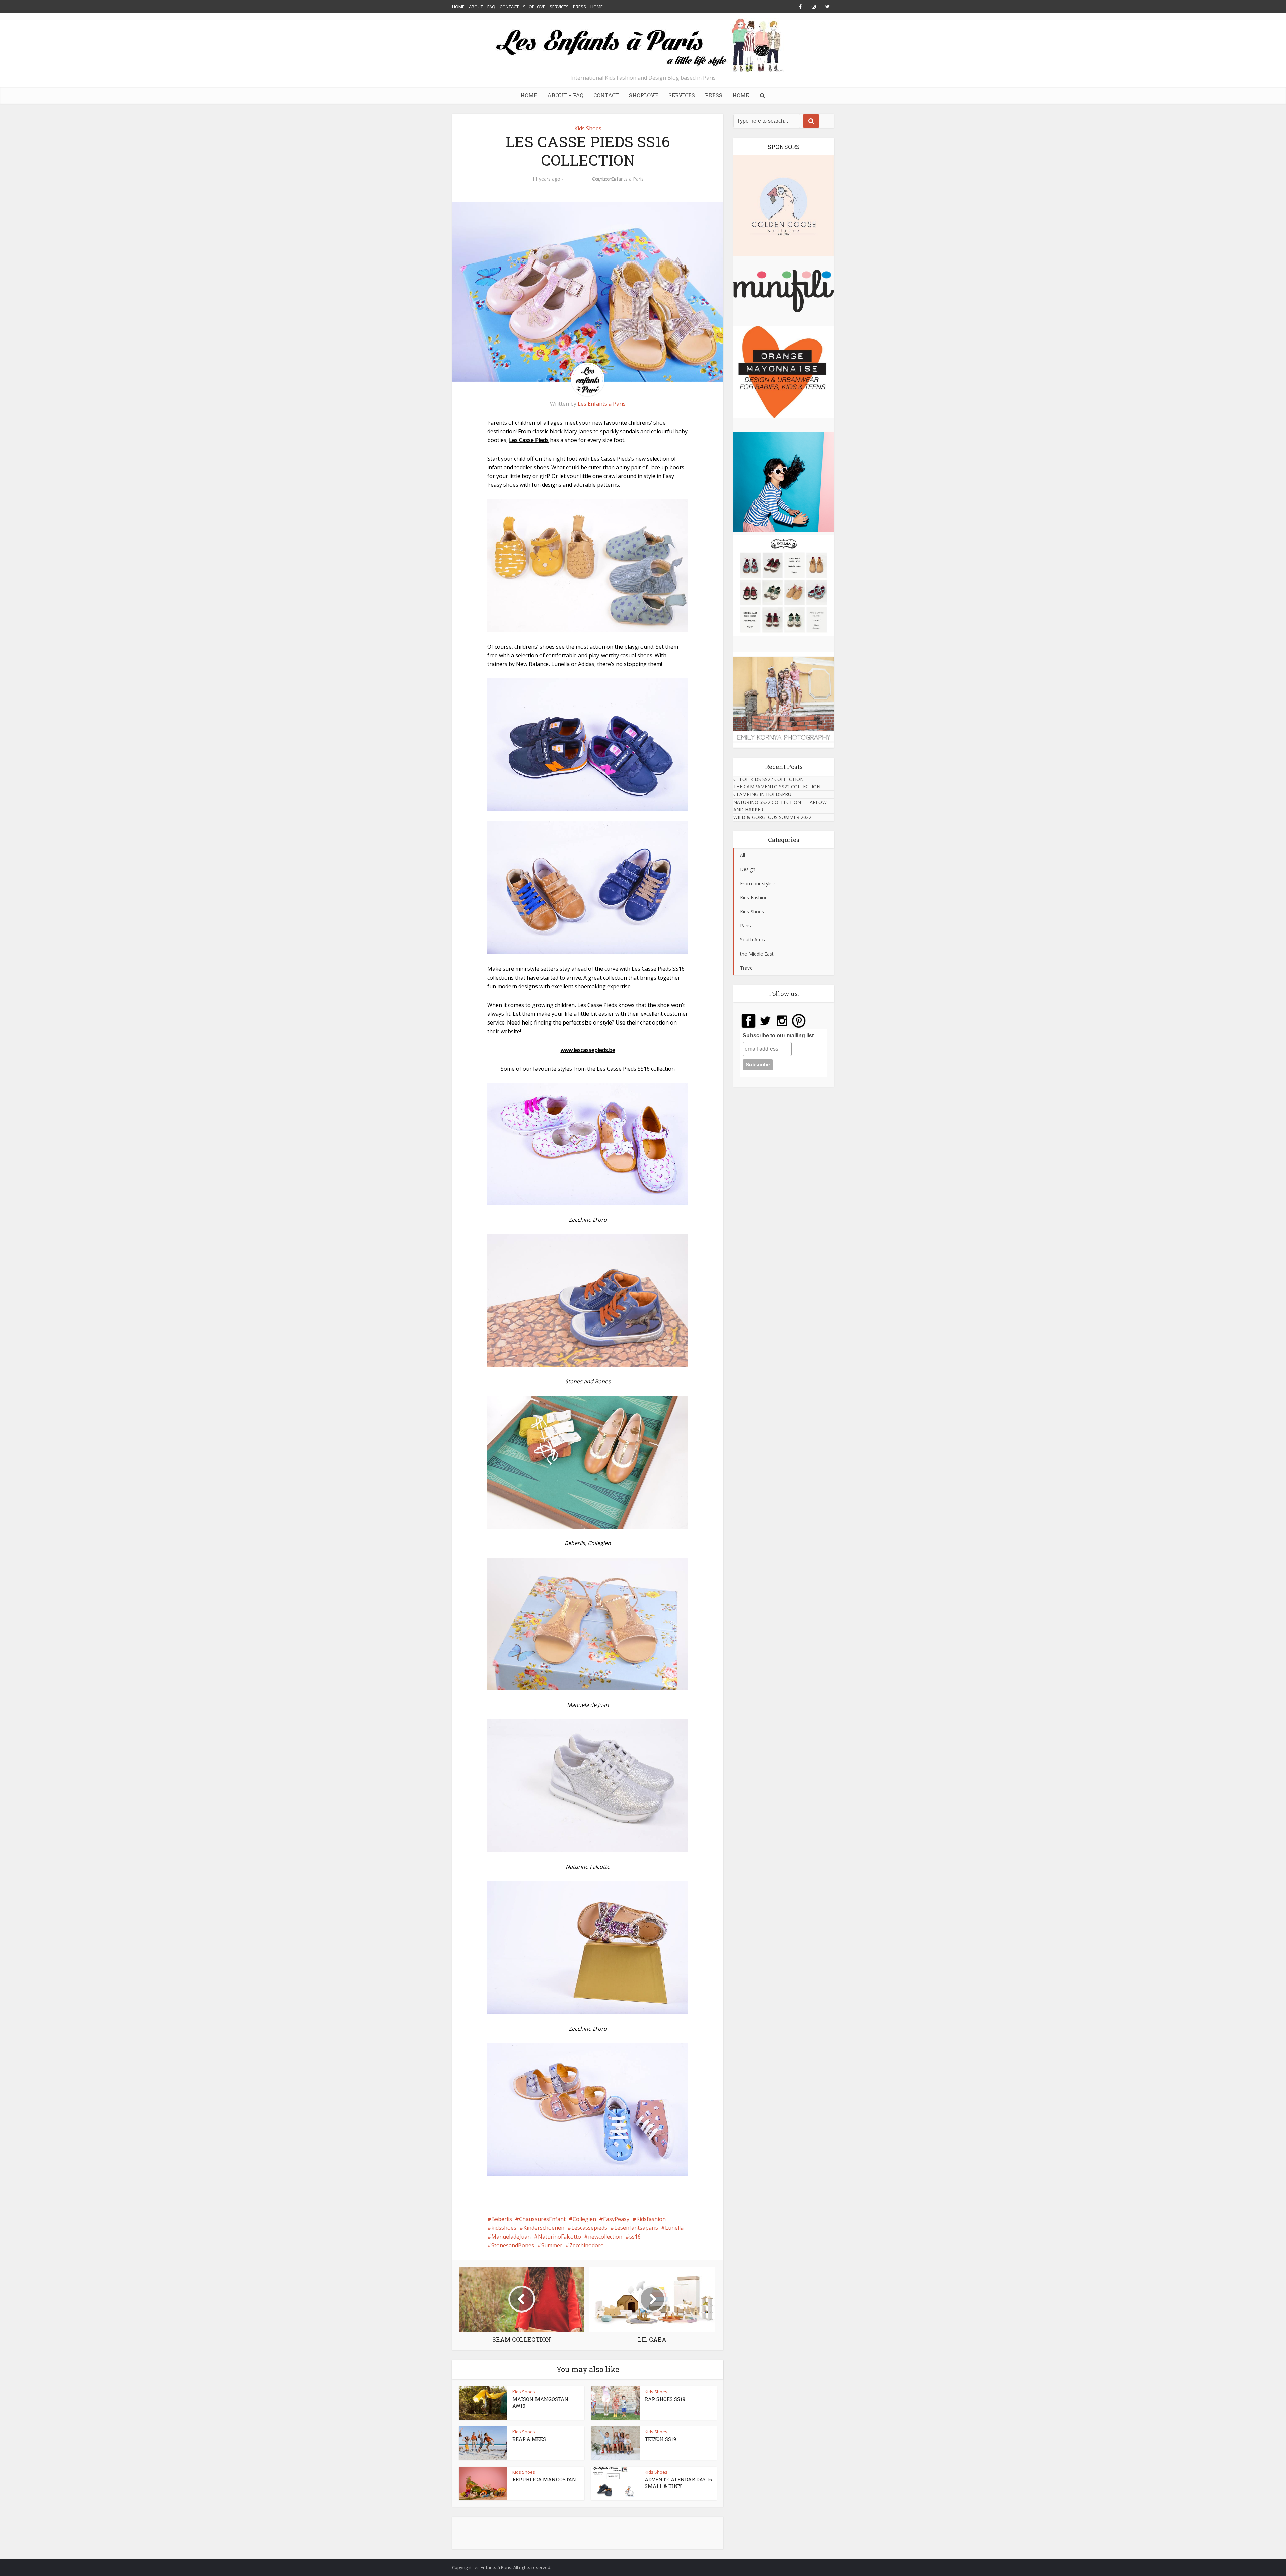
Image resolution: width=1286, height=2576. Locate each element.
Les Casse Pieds (529, 440)
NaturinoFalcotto (559, 2237)
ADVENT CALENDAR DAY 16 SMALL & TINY (678, 2483)
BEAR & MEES (529, 2439)
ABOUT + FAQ (482, 7)
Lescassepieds (589, 2228)
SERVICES (559, 7)
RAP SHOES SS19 (665, 2399)
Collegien (584, 2219)
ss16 (635, 2237)
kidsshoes (504, 2228)
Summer (552, 2245)
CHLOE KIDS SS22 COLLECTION (769, 779)
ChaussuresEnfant (542, 2219)
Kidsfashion (651, 2219)
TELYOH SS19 (660, 2439)
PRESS (580, 7)
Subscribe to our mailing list (778, 1035)
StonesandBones (513, 2245)
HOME (458, 7)
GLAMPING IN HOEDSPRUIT (765, 794)
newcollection (605, 2237)
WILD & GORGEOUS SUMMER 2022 (772, 817)
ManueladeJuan (511, 2237)
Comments (578, 184)
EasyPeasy (616, 2219)
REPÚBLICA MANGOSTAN (544, 2479)
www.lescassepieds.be (588, 1050)
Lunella (674, 2228)
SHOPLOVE (534, 7)
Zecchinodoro (587, 2245)
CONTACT (509, 7)
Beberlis (502, 2219)
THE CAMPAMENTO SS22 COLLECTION (777, 787)
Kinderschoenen (544, 2228)
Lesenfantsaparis (636, 2228)
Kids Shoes (588, 128)
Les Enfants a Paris (623, 179)
